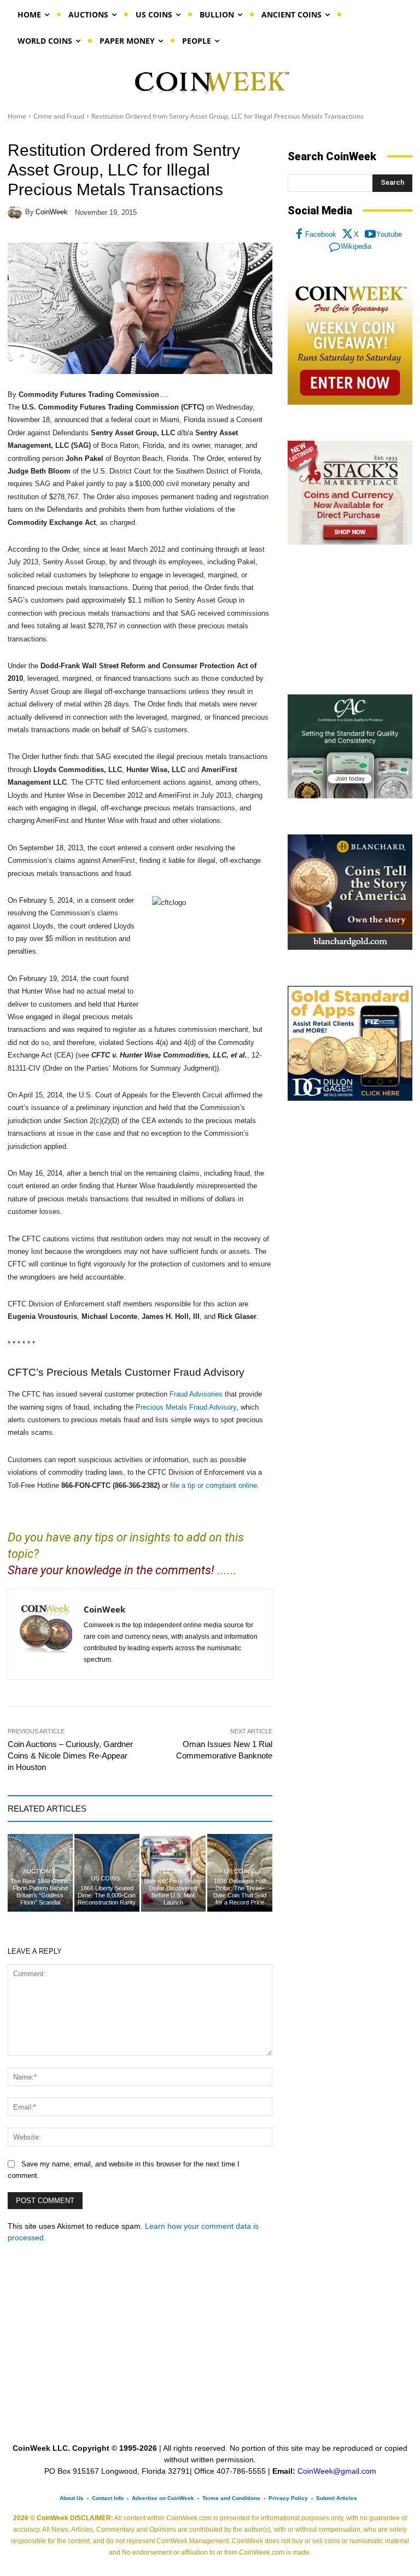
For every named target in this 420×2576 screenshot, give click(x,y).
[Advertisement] (350, 620)
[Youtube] (370, 235)
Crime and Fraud (59, 116)
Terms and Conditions (231, 2498)
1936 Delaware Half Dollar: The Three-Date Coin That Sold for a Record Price (240, 1892)
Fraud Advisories (196, 1394)
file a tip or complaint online (214, 1485)
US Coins (105, 1879)
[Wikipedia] (335, 247)
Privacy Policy (288, 2498)
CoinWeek (52, 212)
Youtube (389, 234)
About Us (72, 2498)
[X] (348, 235)
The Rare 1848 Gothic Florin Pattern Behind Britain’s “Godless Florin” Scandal (40, 1892)
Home (17, 116)
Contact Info (108, 2498)
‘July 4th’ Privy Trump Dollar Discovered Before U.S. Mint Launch (173, 1892)
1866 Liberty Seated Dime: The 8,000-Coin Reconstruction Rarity (107, 1895)
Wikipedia (356, 246)
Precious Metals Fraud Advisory (186, 1407)
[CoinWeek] (16, 212)
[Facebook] (299, 235)
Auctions (39, 1871)
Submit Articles (337, 2498)
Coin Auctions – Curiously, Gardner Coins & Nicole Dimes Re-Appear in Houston (70, 1756)
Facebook (321, 234)
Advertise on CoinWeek (163, 2498)
